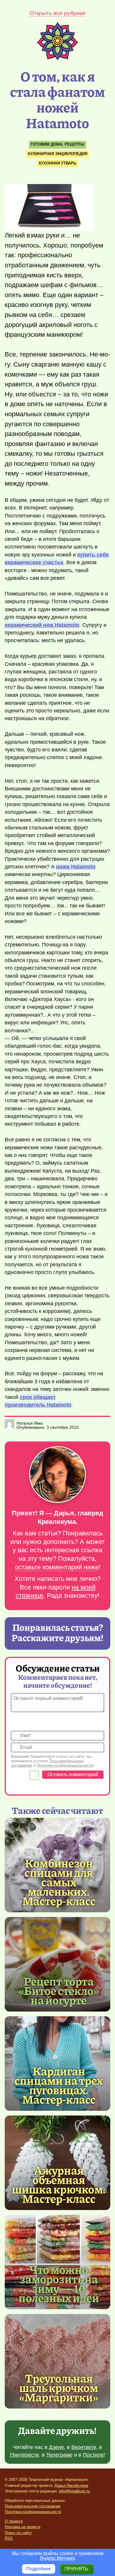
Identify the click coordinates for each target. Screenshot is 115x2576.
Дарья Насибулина (71, 2485)
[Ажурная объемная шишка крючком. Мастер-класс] (59, 2184)
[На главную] (57, 59)
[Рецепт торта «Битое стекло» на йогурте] (57, 1964)
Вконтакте (84, 2447)
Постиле (93, 2455)
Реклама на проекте (23, 2527)
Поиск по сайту (18, 2533)
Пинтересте (24, 2455)
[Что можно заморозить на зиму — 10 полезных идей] (59, 2283)
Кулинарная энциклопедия (58, 154)
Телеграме (59, 2455)
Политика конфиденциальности (33, 2512)
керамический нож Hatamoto (42, 625)
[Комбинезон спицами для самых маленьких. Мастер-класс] (59, 1882)
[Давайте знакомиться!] (57, 1475)
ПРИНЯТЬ (76, 2569)
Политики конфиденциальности (65, 1765)
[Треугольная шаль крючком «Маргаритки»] (57, 2361)
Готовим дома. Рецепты (57, 144)
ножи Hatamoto (76, 867)
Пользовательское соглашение (33, 2506)
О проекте (14, 2521)
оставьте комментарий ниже (57, 1567)
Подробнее (39, 2569)
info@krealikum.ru (74, 2491)
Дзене (56, 2447)
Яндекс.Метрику (57, 2558)
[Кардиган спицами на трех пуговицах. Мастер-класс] (59, 2085)
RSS (9, 2538)
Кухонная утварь (57, 163)
